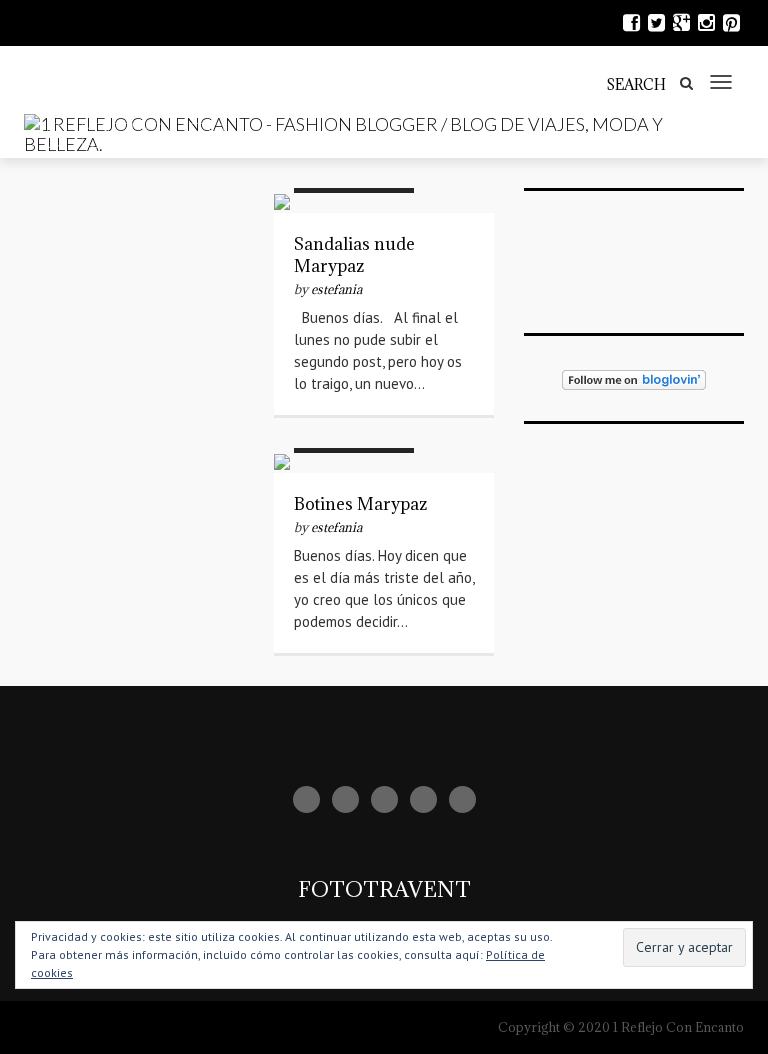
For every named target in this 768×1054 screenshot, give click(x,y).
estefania (336, 289)
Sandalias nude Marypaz (354, 255)
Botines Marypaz (360, 504)
